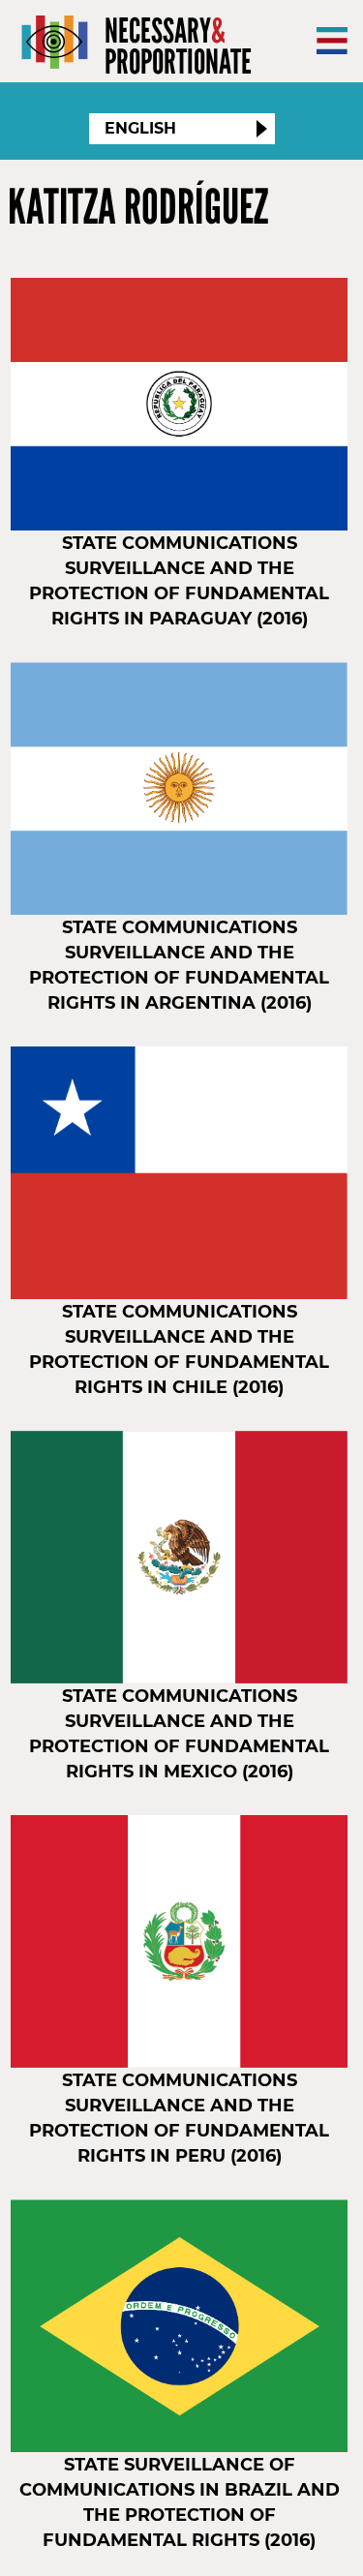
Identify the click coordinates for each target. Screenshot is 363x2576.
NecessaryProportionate (178, 46)
